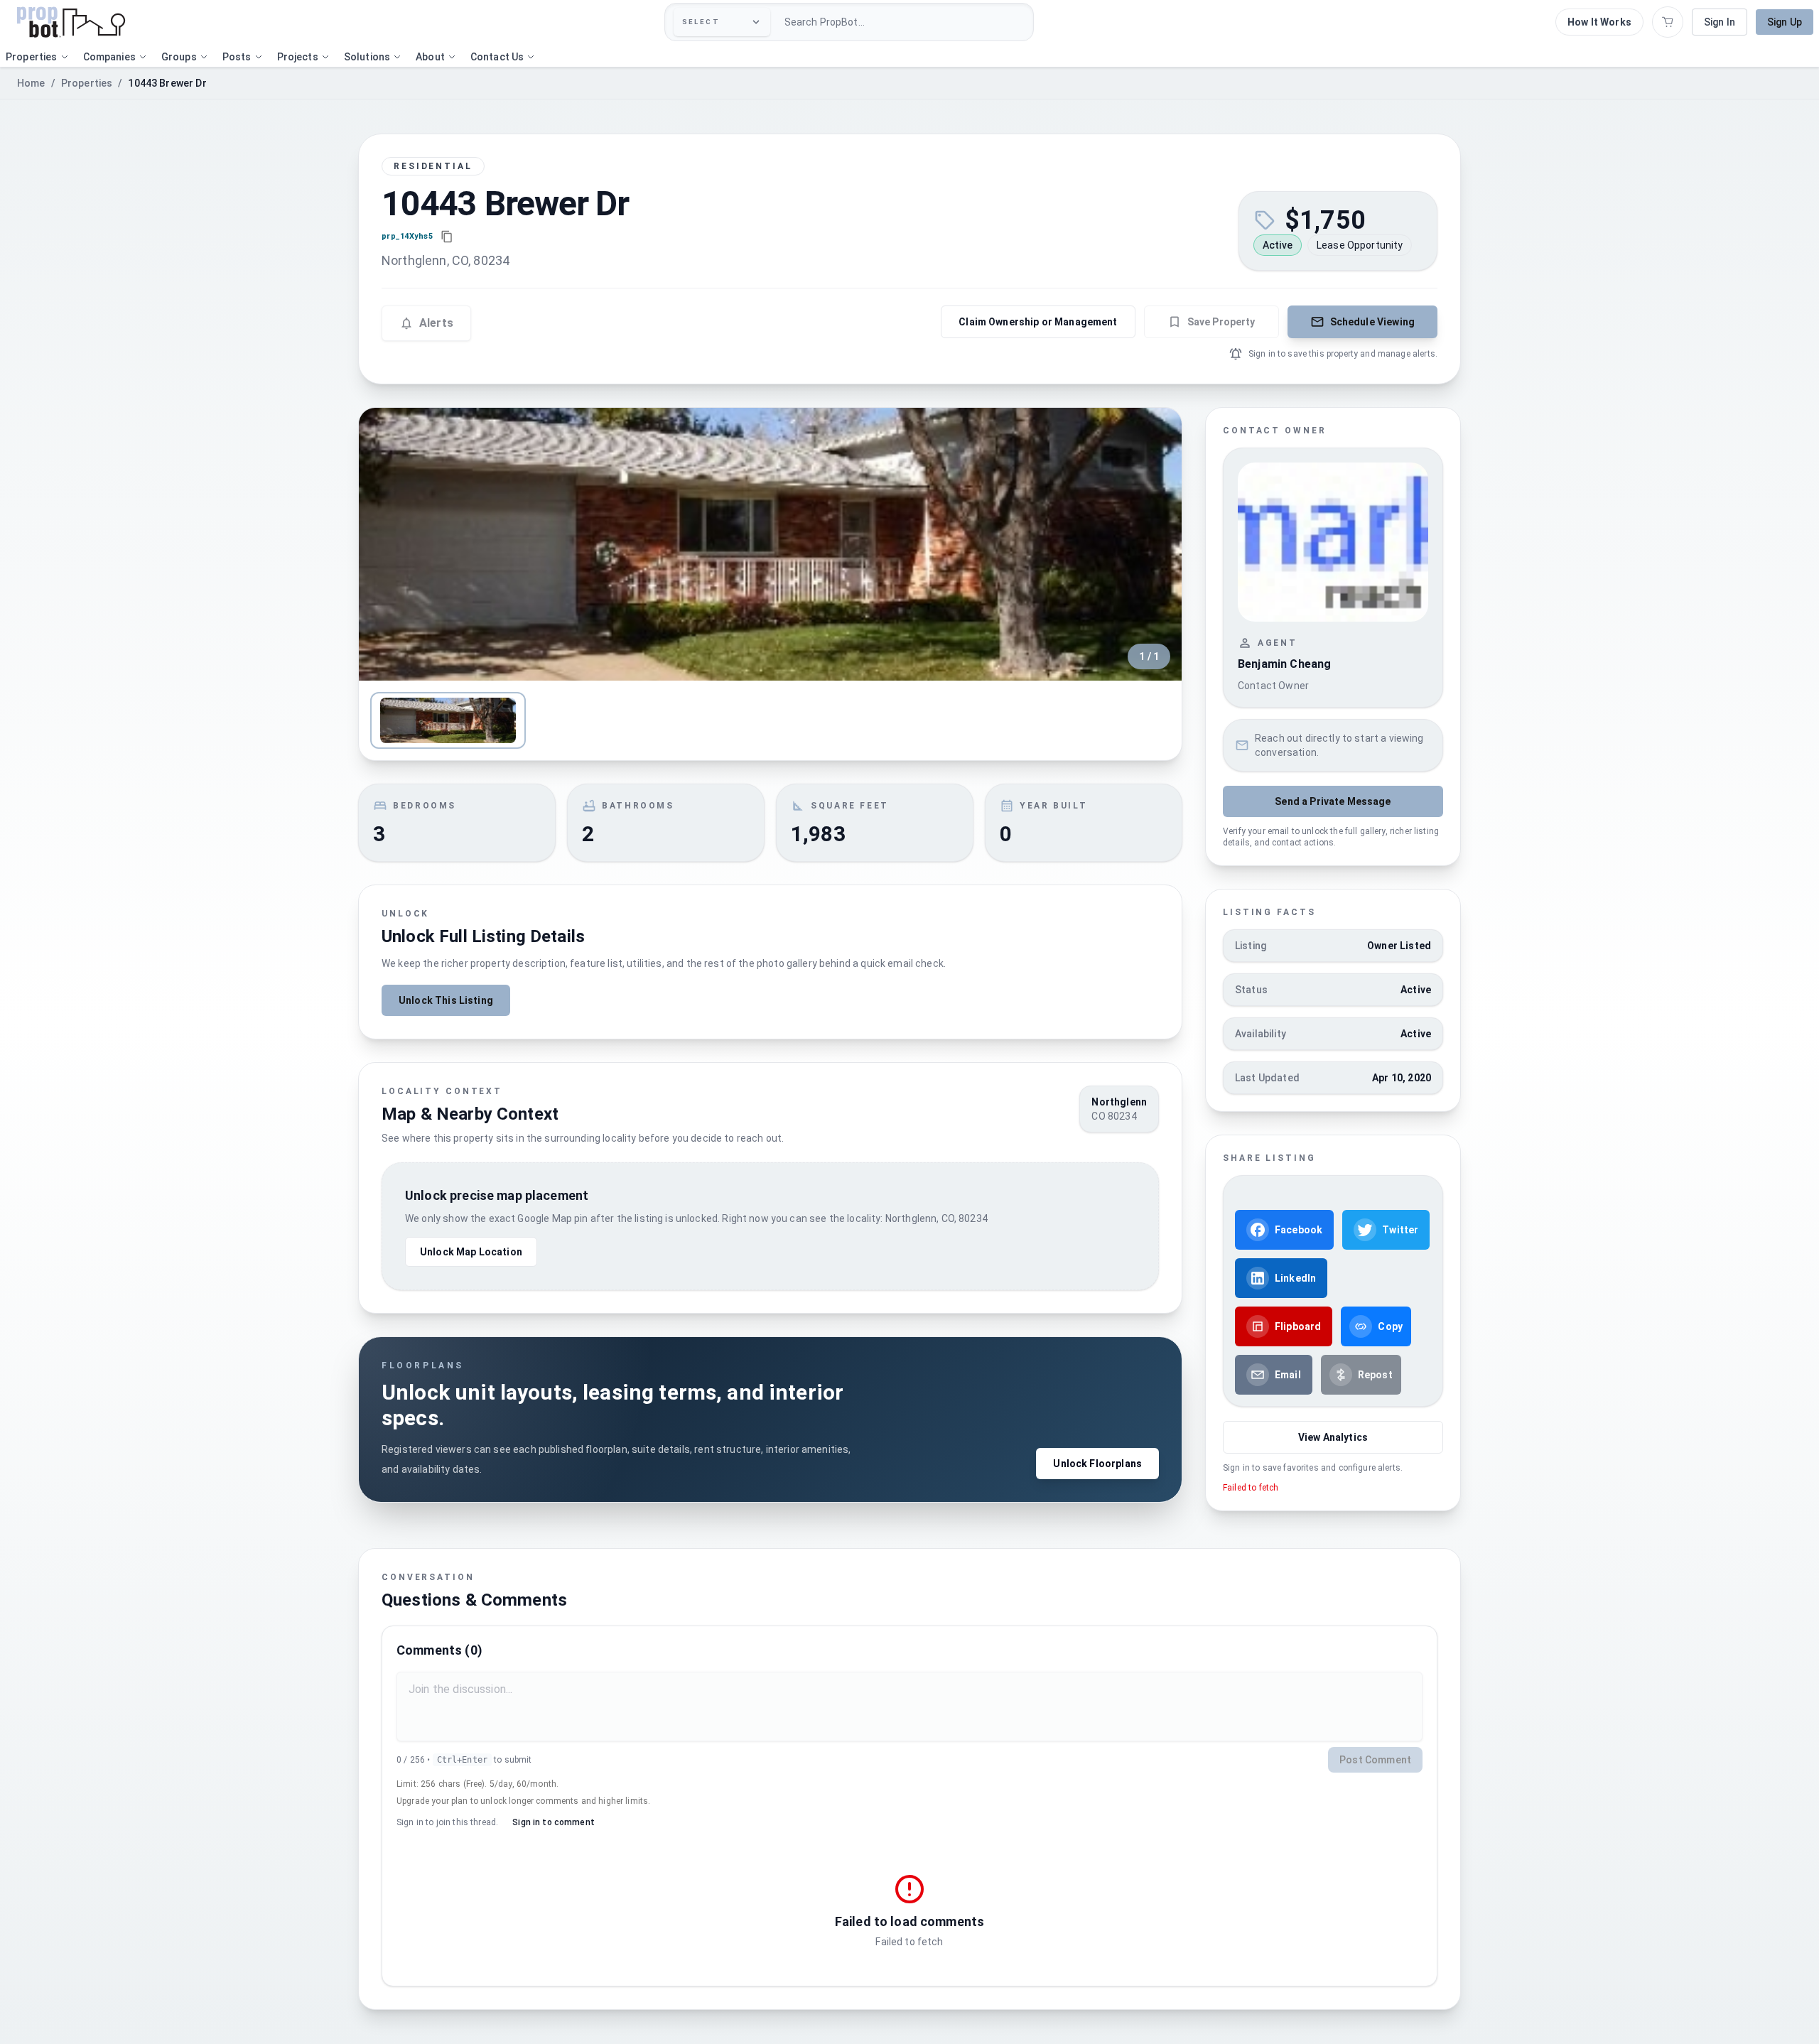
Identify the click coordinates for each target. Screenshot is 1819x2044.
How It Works (1599, 22)
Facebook (1299, 1230)
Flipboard (1298, 1326)
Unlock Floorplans (1097, 1464)
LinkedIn (1295, 1278)
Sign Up (1785, 22)
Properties (87, 83)
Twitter (1400, 1230)
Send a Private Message (1333, 801)
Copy (1390, 1326)
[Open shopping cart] (1668, 22)
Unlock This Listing (446, 1000)
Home (31, 83)
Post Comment (1375, 1760)
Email (1288, 1375)
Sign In (1720, 22)
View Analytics (1333, 1437)
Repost (1375, 1375)
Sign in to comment (554, 1822)
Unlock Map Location (471, 1252)
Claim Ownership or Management (1038, 322)
